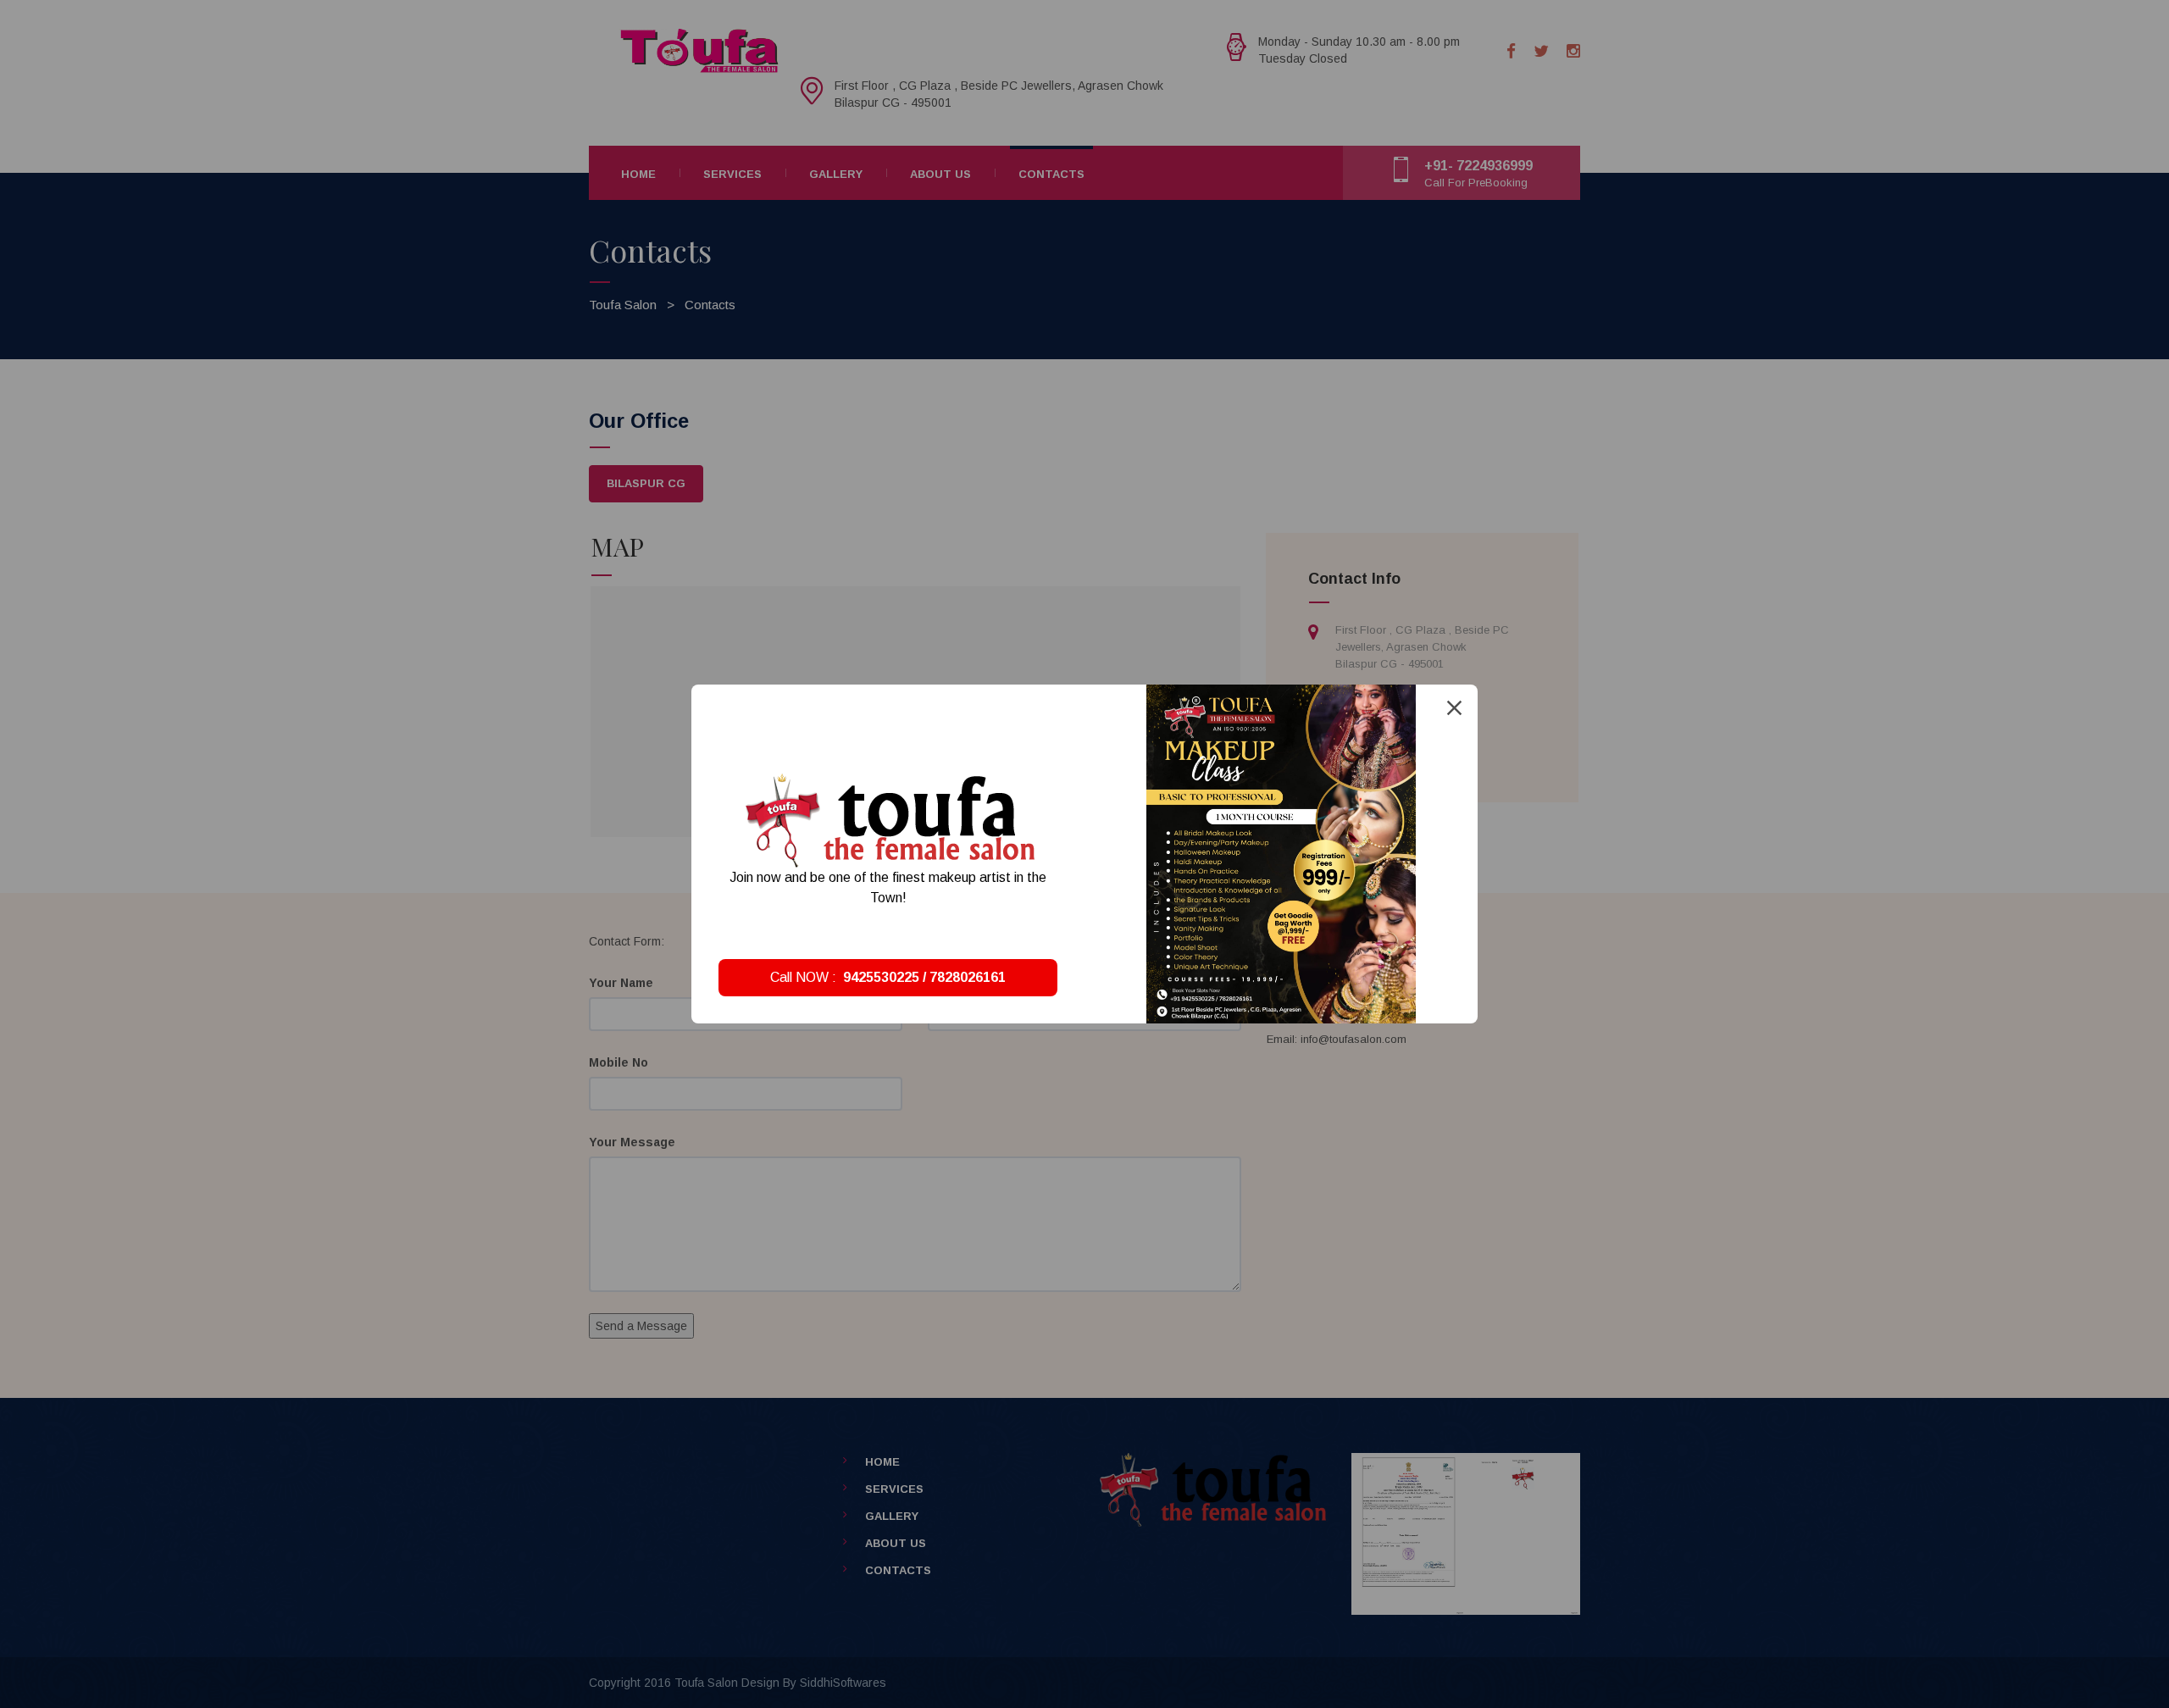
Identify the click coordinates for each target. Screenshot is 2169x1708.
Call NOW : (888, 977)
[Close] (1454, 708)
